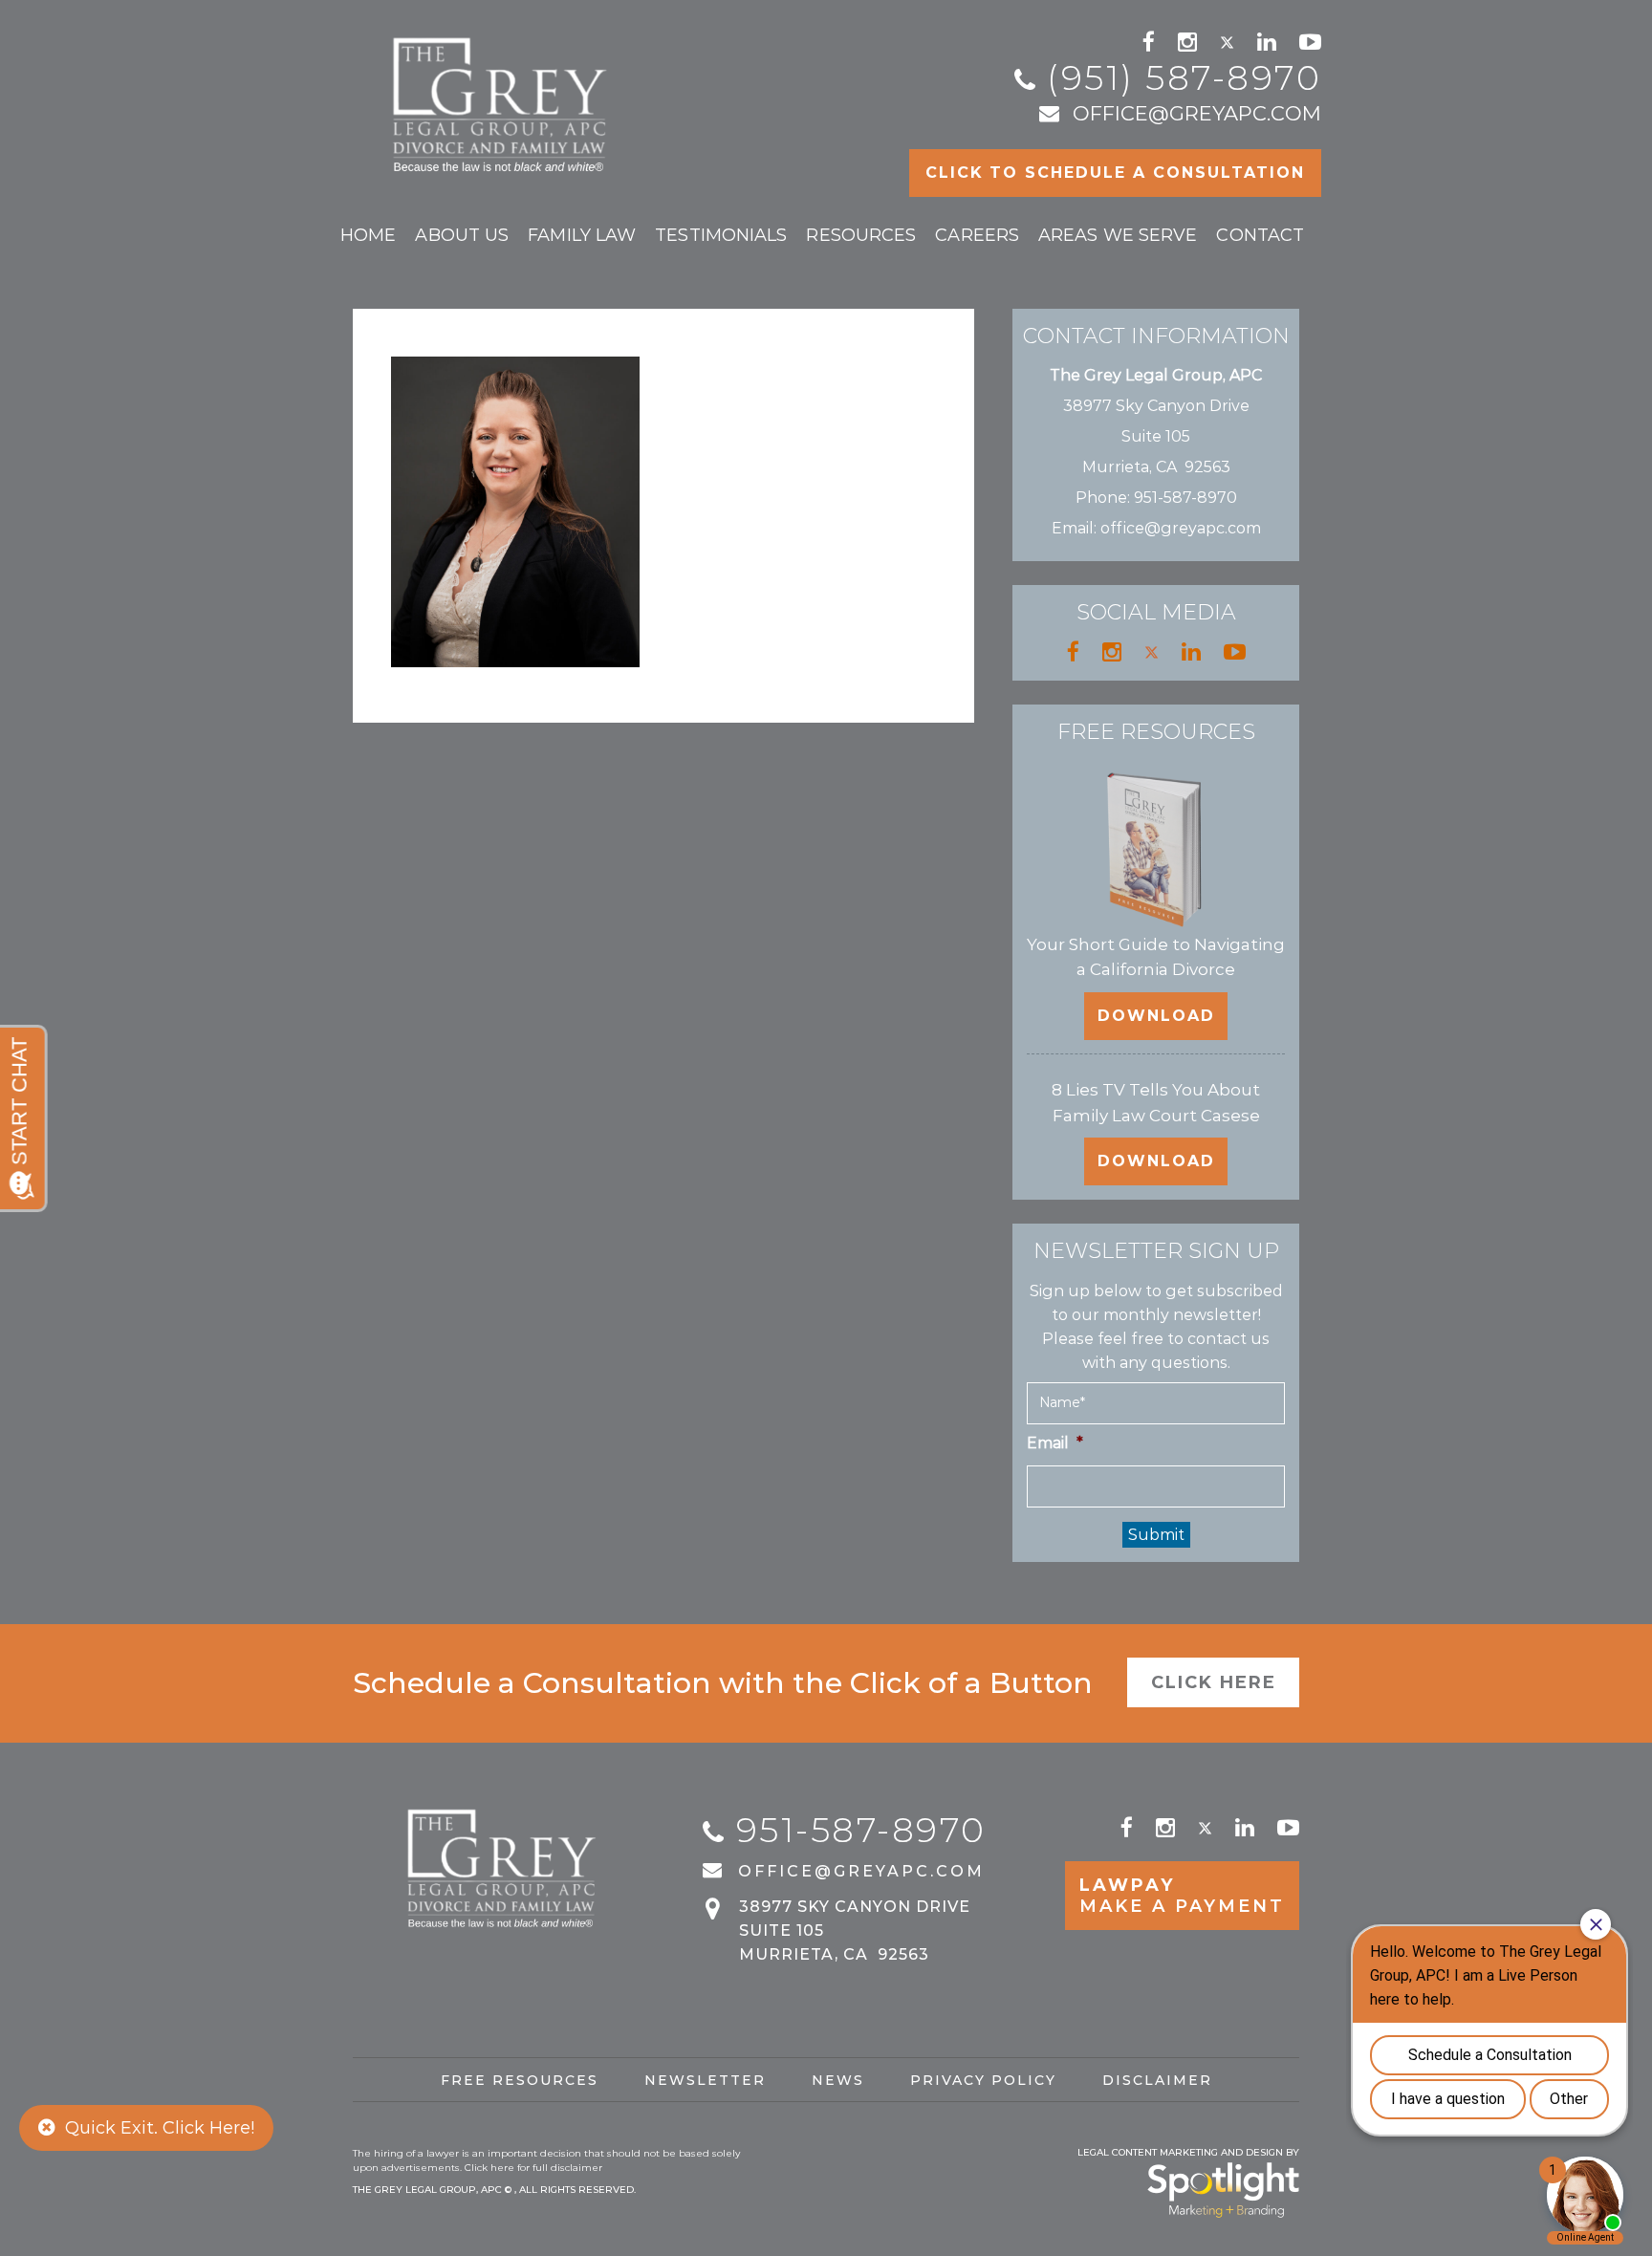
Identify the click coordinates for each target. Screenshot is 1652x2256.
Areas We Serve (1118, 235)
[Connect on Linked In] (1267, 42)
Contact (1260, 235)
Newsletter (705, 2080)
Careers (977, 235)
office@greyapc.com (1197, 113)
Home (368, 235)
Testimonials (721, 235)
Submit (1156, 1535)
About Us (462, 235)
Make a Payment (1182, 1896)
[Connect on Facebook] (1149, 42)
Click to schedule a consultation (1115, 173)
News (838, 2080)
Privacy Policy (983, 2080)
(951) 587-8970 (1184, 77)
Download (1156, 1016)
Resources (861, 235)
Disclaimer (1157, 2080)
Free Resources (520, 2080)
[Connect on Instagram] (1187, 42)
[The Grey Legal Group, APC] (503, 96)
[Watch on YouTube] (1310, 42)
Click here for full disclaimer (533, 2168)
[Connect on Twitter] (1227, 42)
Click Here (1214, 1682)
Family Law (582, 235)
